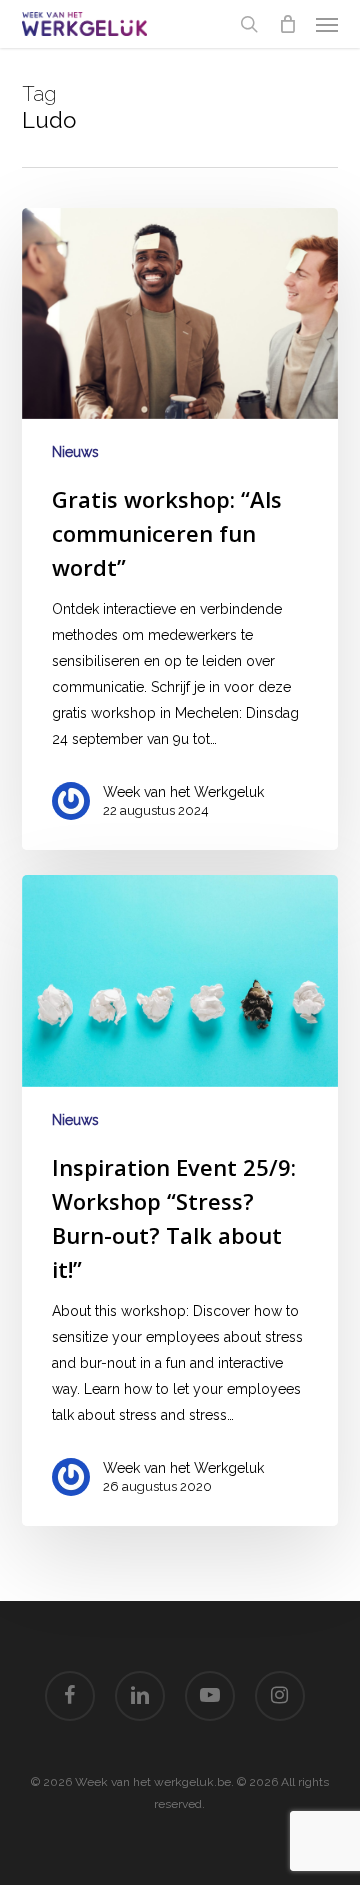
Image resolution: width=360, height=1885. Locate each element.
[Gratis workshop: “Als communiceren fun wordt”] (180, 529)
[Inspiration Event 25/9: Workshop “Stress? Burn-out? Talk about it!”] (180, 1200)
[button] (327, 24)
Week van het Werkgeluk (183, 792)
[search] (249, 24)
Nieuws (75, 452)
